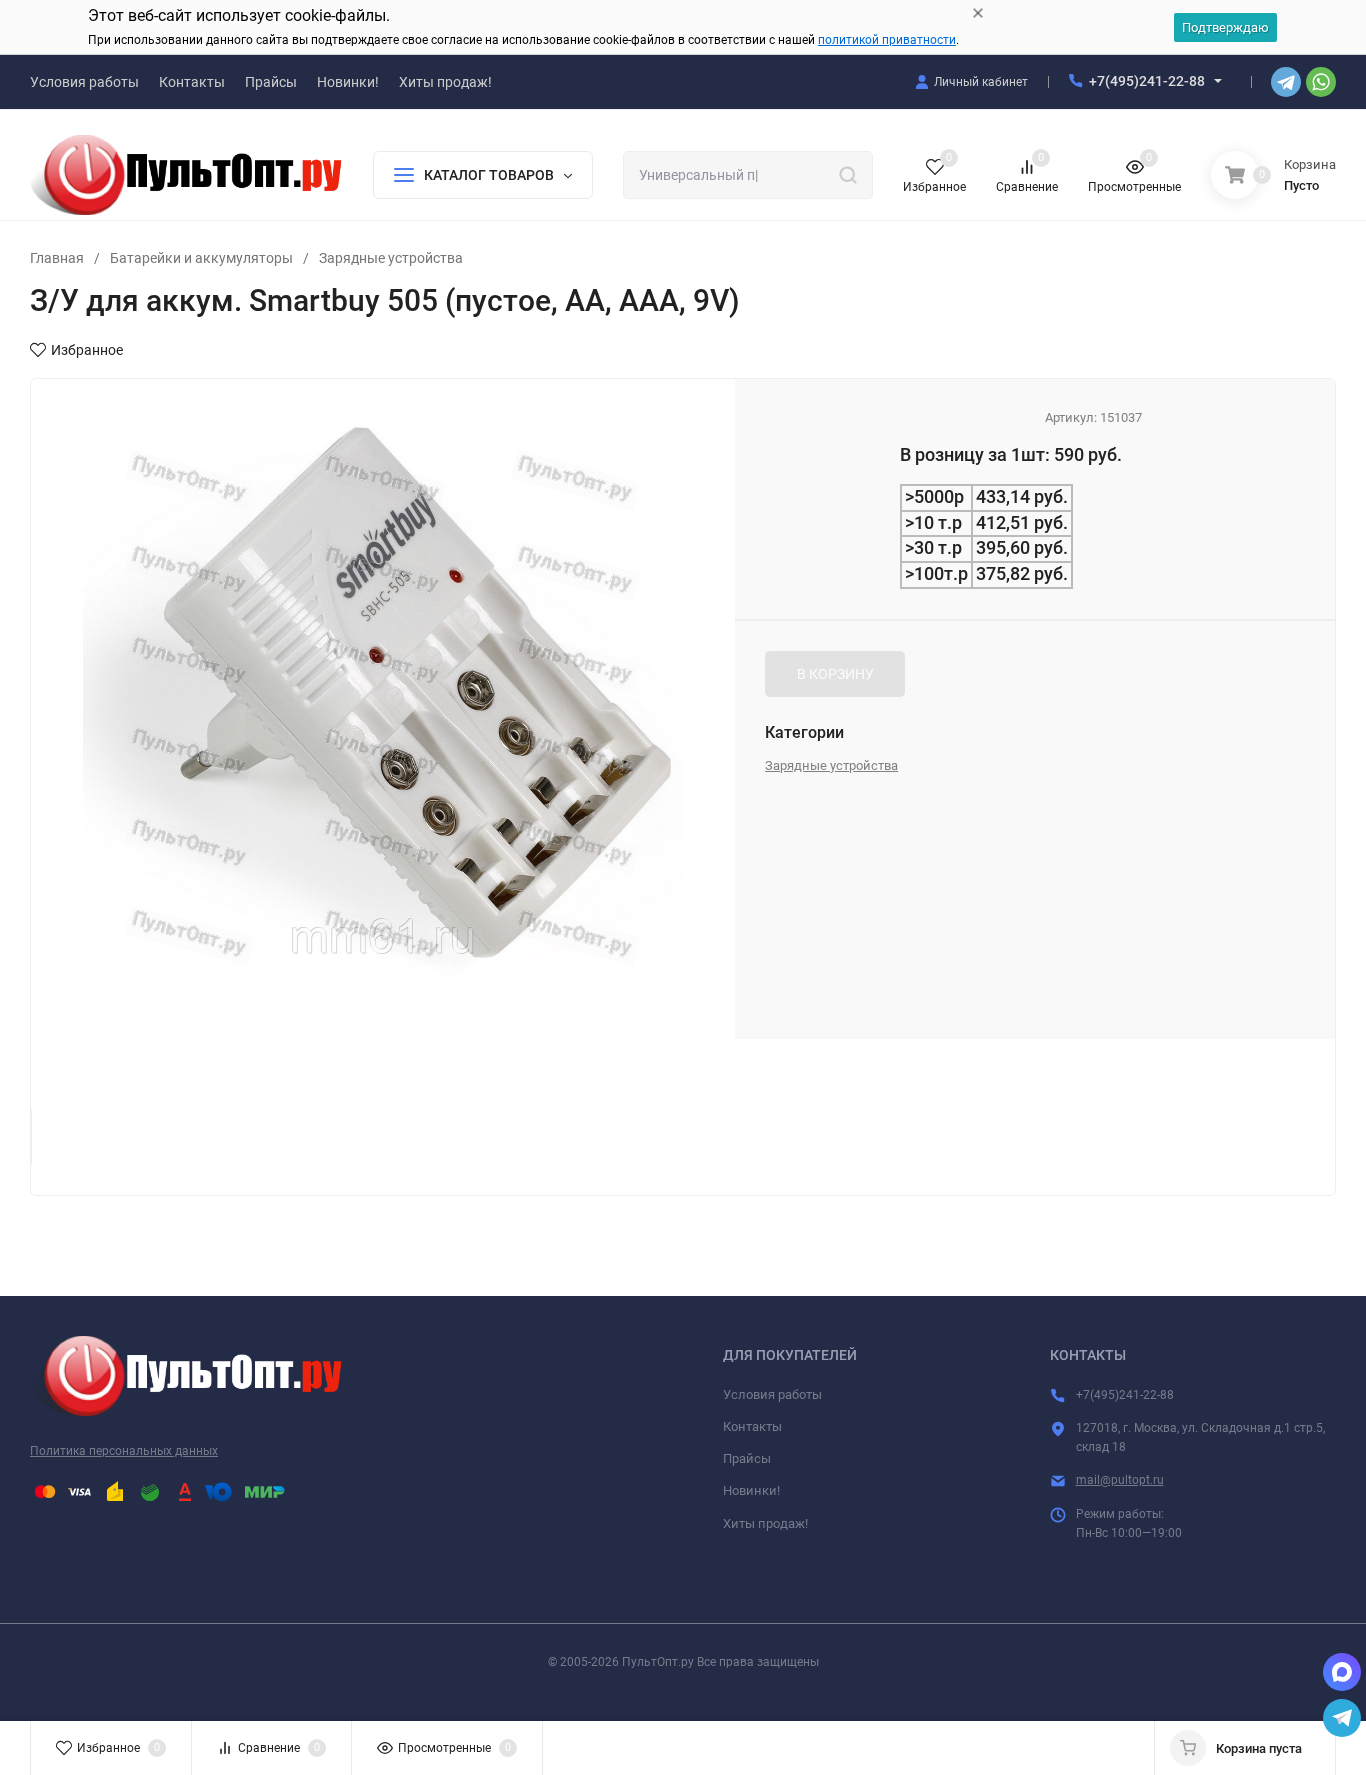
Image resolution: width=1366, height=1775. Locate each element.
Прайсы (747, 1458)
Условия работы (772, 1394)
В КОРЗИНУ (835, 674)
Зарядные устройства (391, 258)
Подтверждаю (1225, 27)
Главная (57, 258)
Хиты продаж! (765, 1523)
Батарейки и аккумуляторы (201, 258)
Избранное (87, 350)
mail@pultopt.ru (1120, 1480)
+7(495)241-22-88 (1147, 81)
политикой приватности (887, 40)
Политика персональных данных (124, 1451)
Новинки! (751, 1490)
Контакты (752, 1426)
